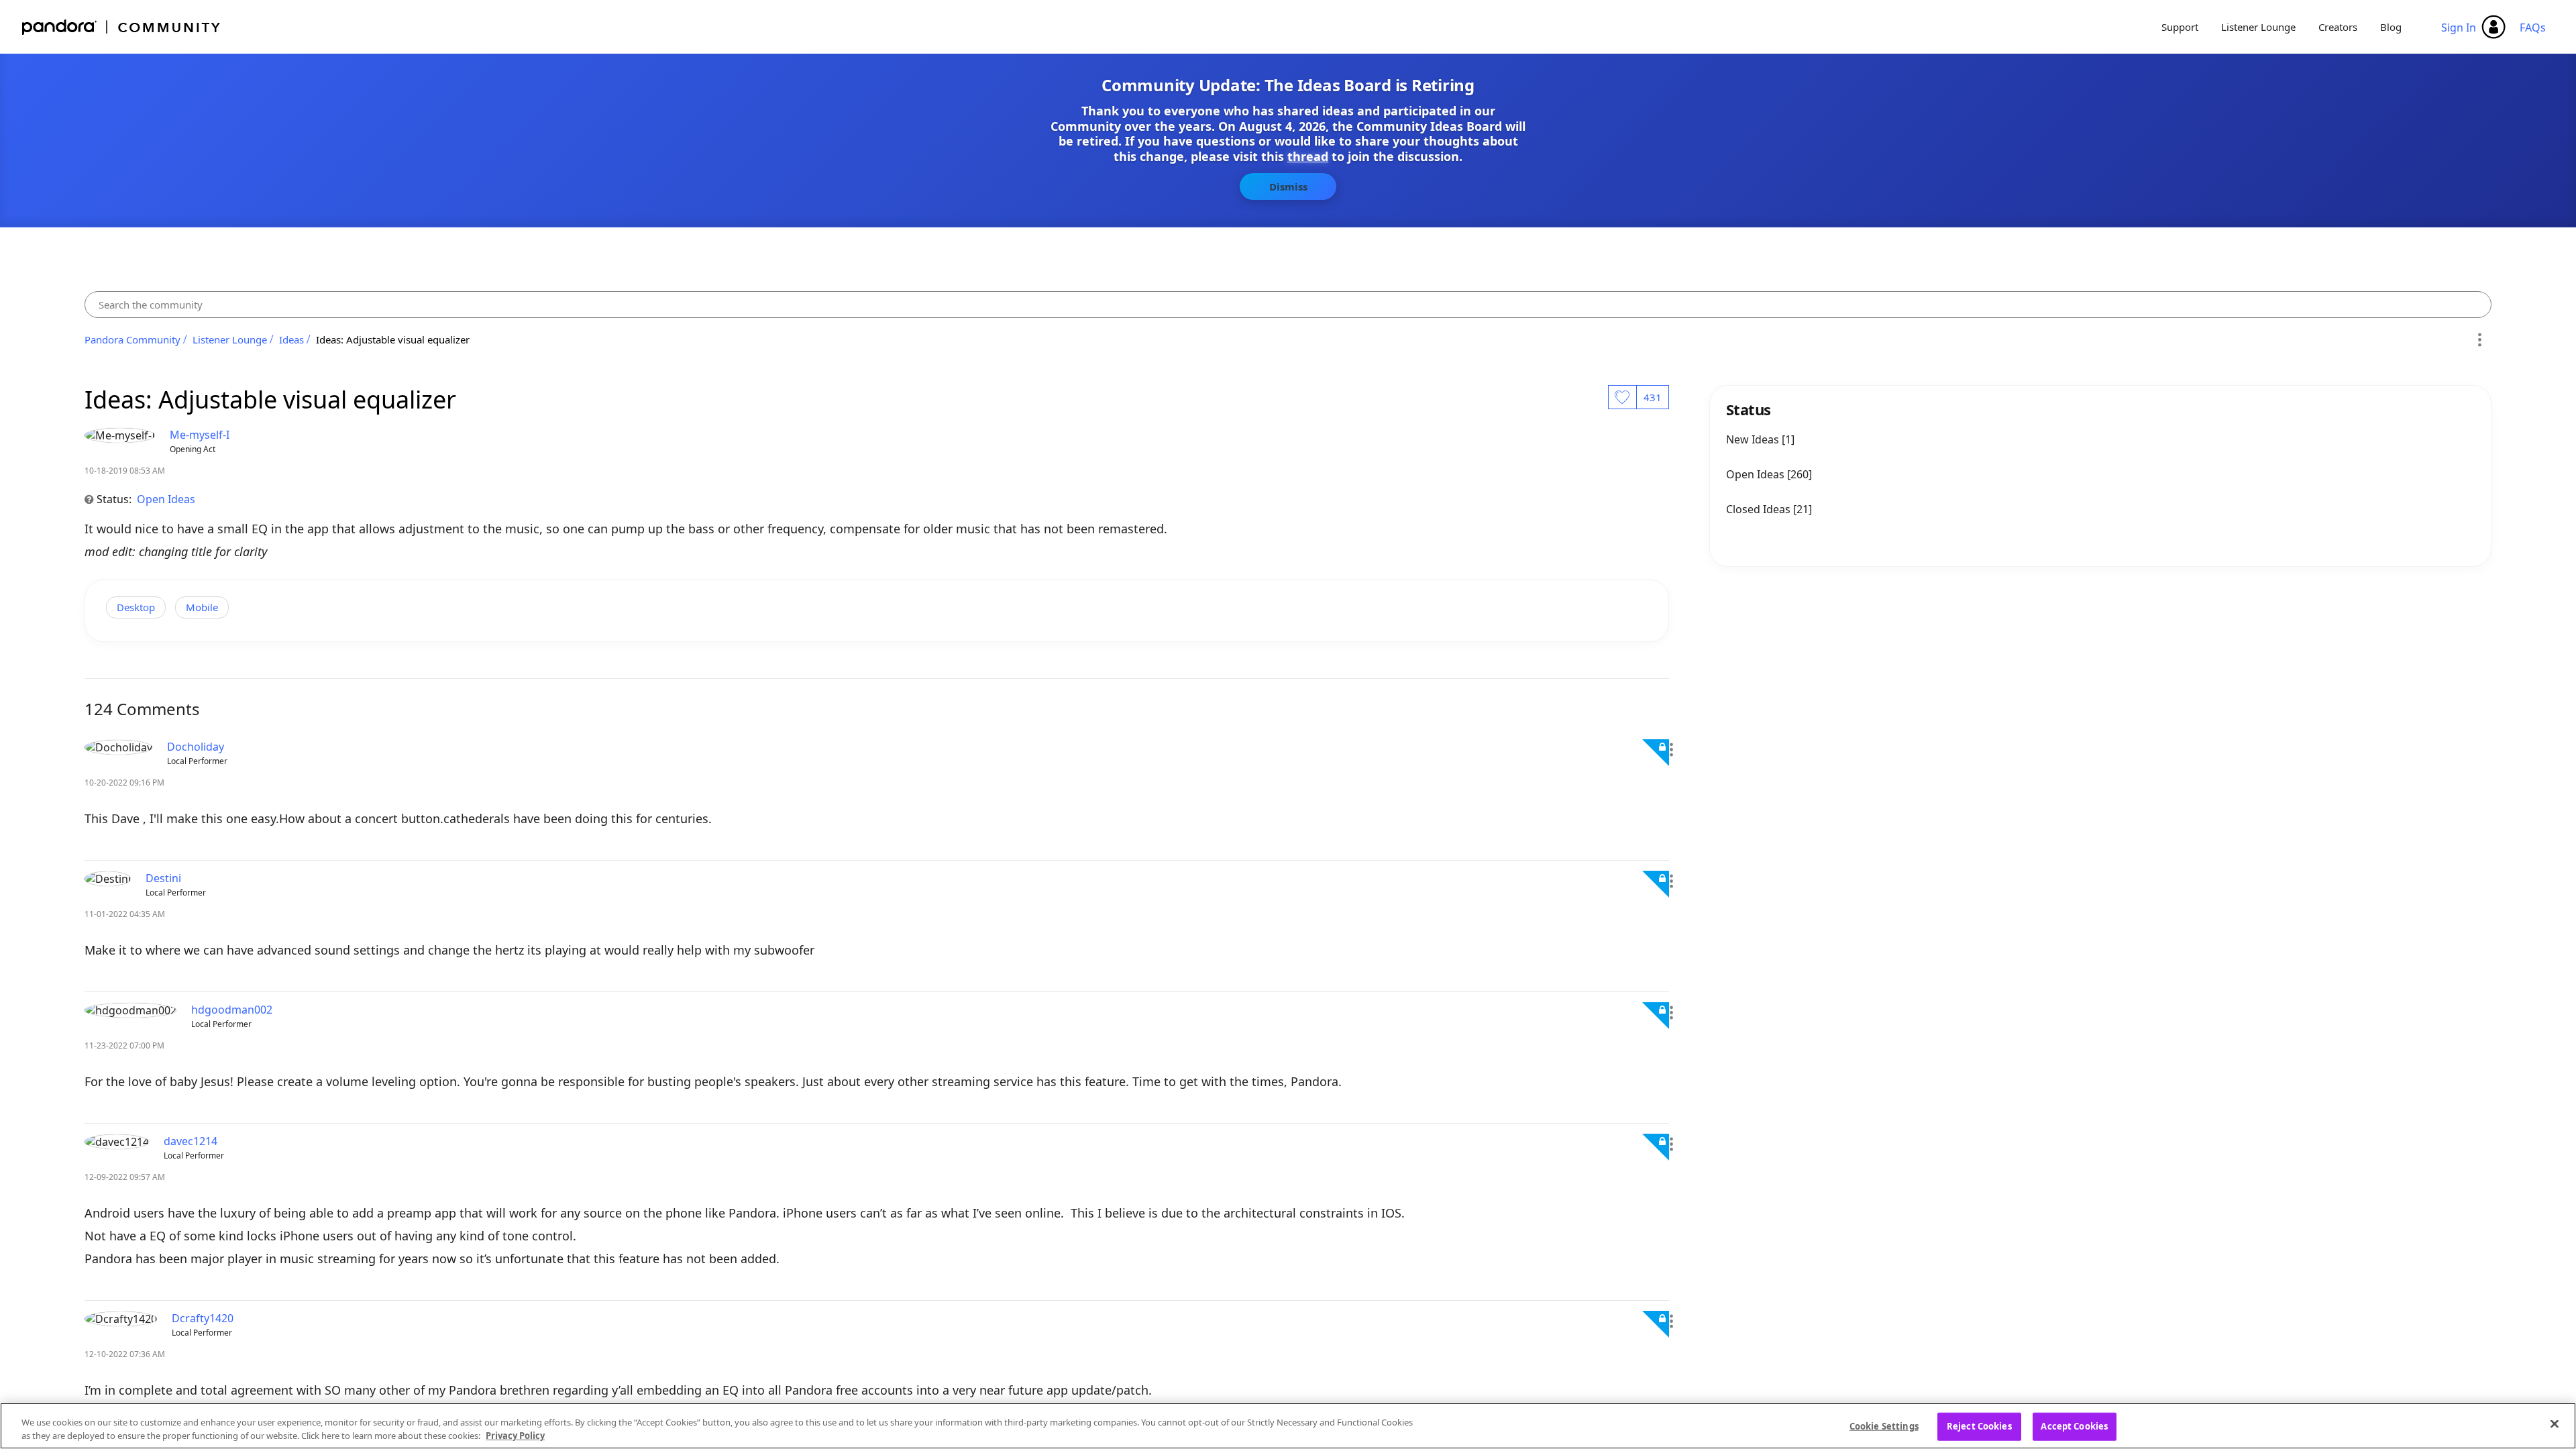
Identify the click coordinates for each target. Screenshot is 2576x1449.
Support (2180, 27)
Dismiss (1288, 186)
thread (1308, 156)
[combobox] (1288, 305)
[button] (1671, 750)
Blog (2391, 27)
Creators (2338, 27)
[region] (1288, 1426)
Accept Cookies (2074, 1426)
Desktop (136, 607)
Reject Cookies (1979, 1426)
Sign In (2459, 28)
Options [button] (2479, 339)
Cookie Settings (1884, 1426)
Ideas (291, 339)
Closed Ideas (1760, 509)
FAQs (2533, 28)
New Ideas (1754, 439)
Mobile (202, 607)
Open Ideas (166, 499)
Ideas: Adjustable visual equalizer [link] (393, 339)
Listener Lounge (2258, 27)
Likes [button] (1622, 397)
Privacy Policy (515, 1435)
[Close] (2555, 1424)
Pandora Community (122, 27)
